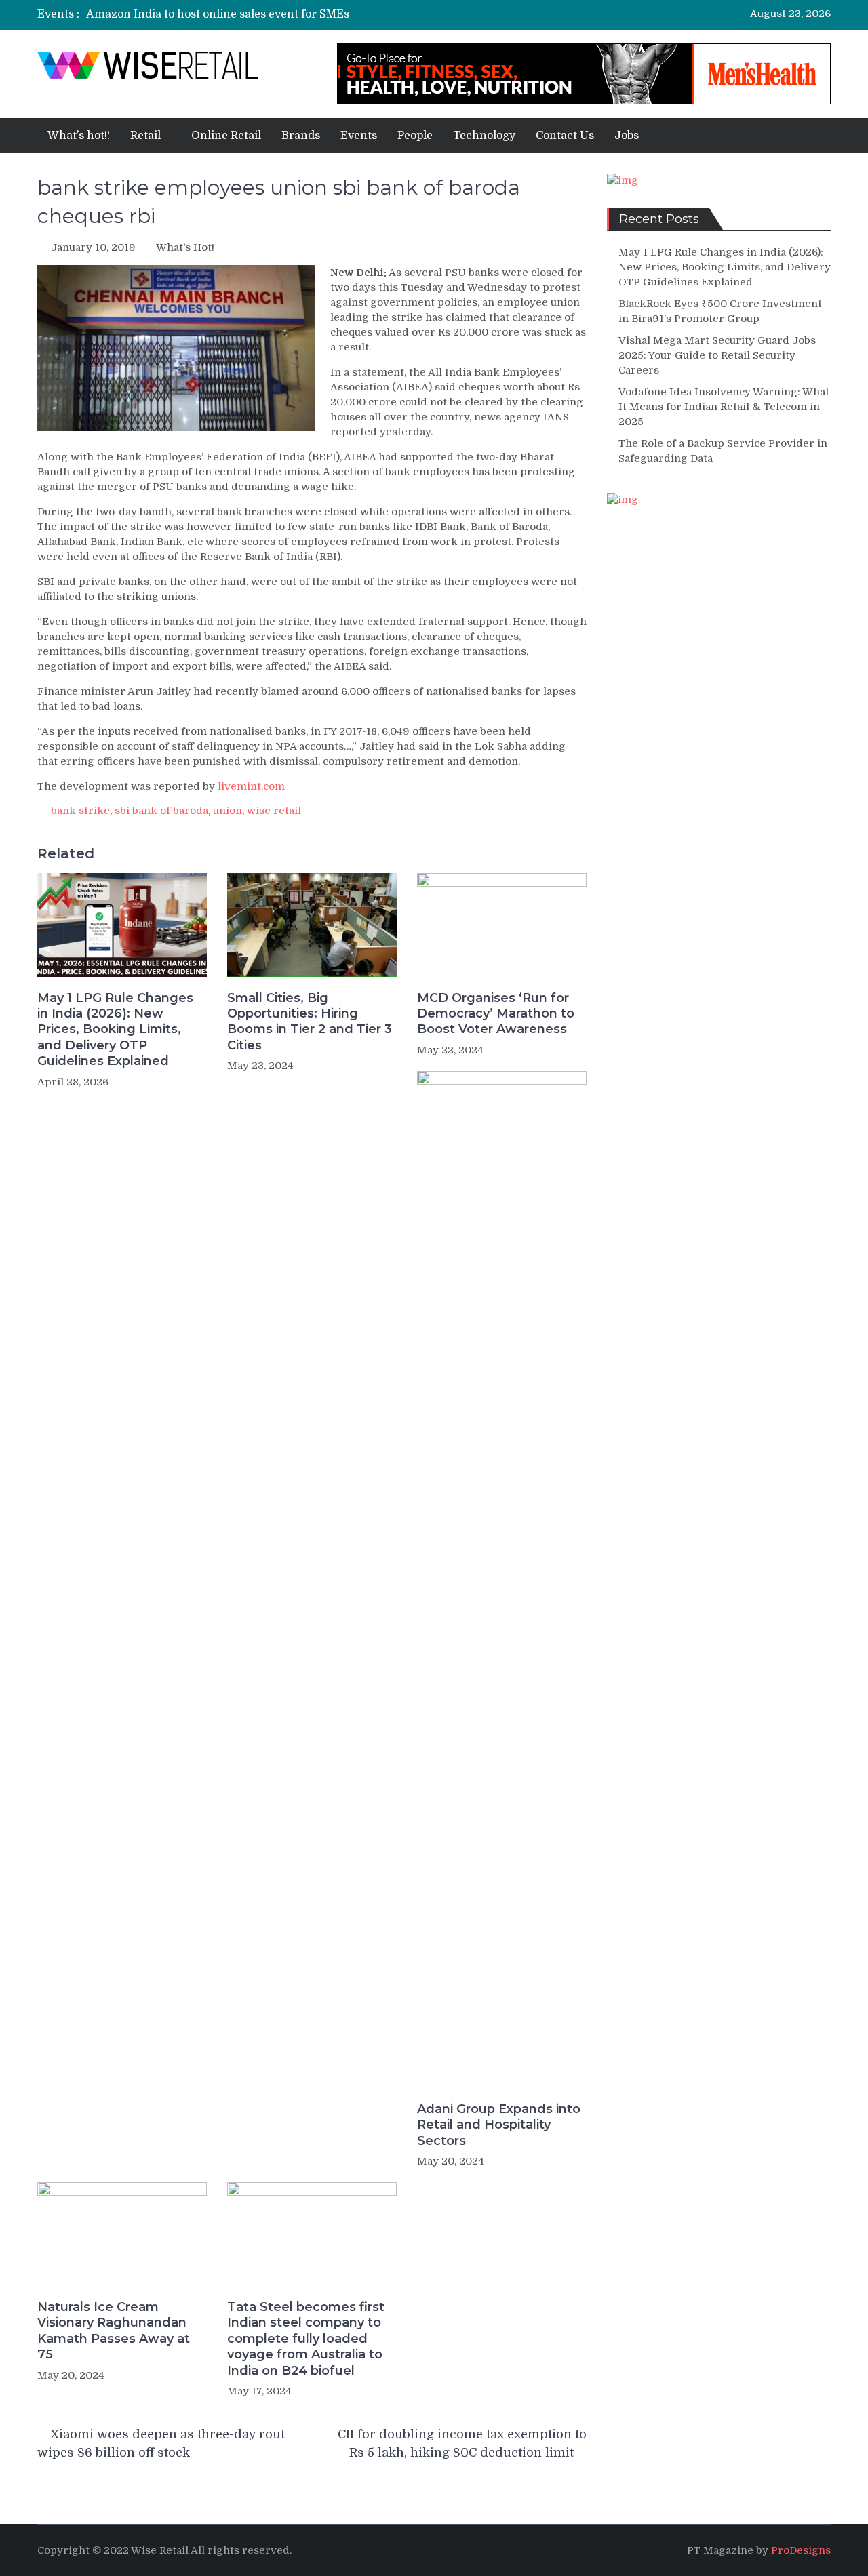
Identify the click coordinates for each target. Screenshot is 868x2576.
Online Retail (226, 136)
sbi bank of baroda (161, 811)
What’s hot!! (79, 136)
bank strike (80, 811)
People (415, 136)
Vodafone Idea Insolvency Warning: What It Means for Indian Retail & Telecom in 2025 (724, 407)
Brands (301, 136)
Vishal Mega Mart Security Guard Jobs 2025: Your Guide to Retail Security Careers (717, 355)
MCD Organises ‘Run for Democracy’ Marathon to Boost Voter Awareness (496, 1014)
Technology (484, 136)
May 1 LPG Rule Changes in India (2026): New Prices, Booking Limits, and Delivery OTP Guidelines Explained (115, 1030)
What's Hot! (185, 247)
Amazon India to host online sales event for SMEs (218, 14)
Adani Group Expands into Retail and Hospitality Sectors (499, 2125)
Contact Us (565, 136)
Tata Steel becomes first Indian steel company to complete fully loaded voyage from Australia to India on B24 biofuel (306, 2339)
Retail (145, 136)
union (228, 811)
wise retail (274, 811)
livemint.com (251, 786)
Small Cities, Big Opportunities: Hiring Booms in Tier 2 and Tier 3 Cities (310, 1022)
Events (359, 136)
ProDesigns (801, 2550)
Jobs (627, 136)
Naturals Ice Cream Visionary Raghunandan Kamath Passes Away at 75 (114, 2331)
